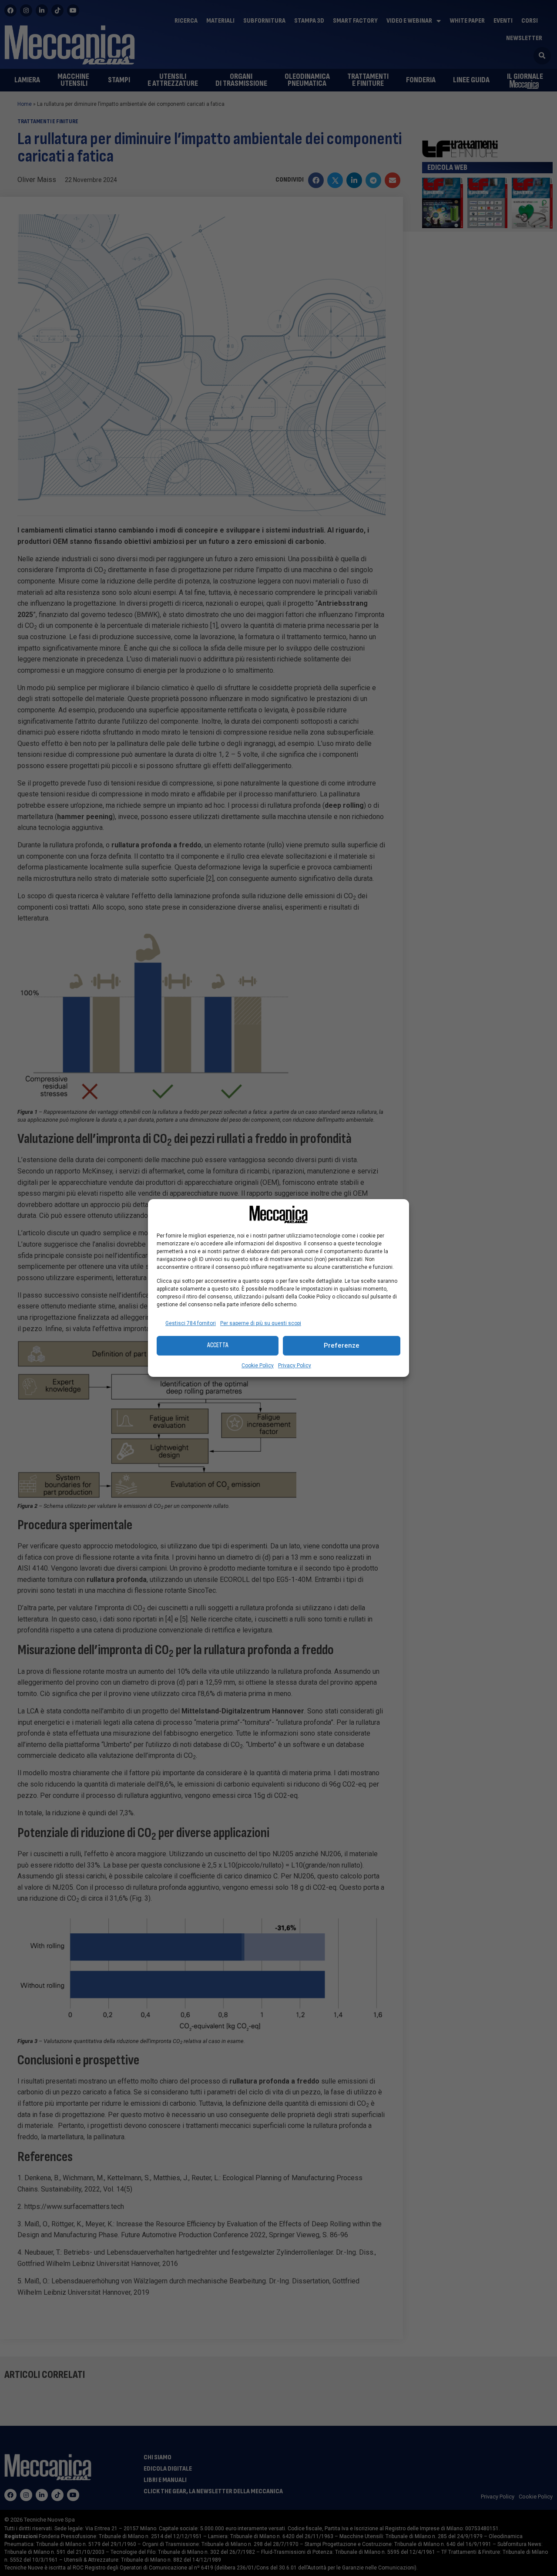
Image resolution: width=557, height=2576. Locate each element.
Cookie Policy (258, 1366)
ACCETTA (218, 1345)
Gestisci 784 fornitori (191, 1323)
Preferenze (342, 1345)
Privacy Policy (295, 1366)
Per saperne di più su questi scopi (261, 1323)
